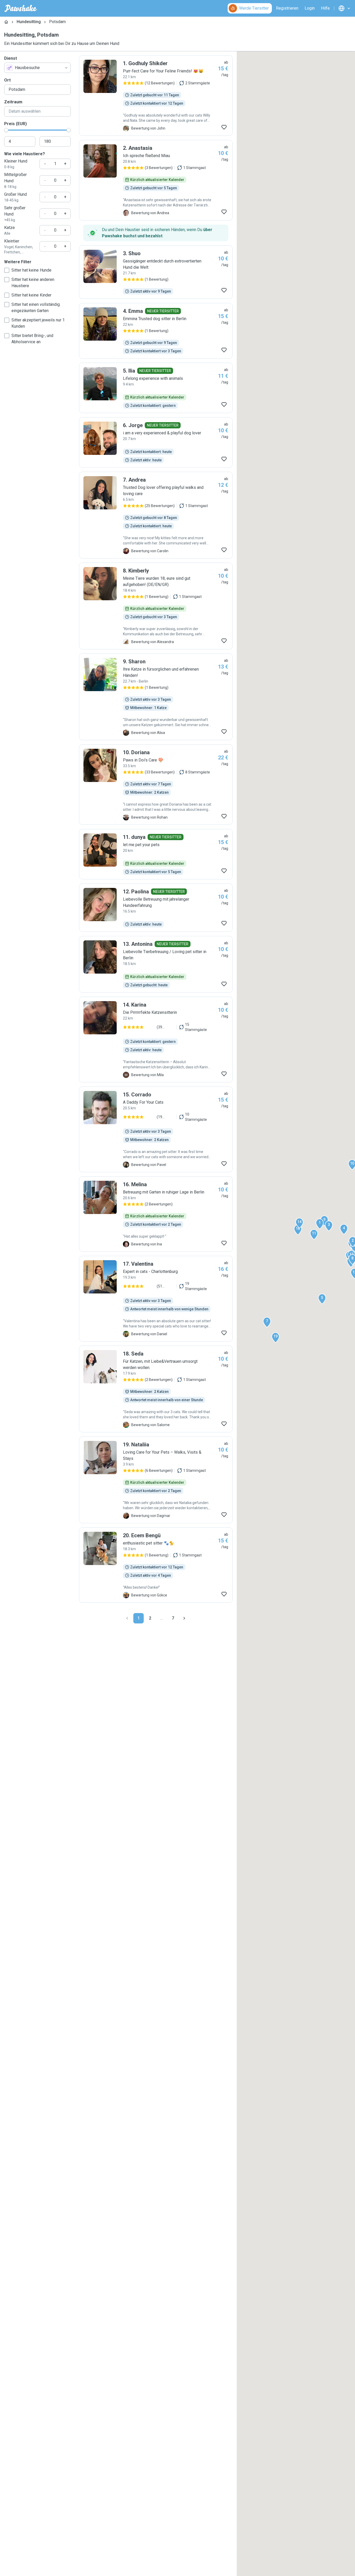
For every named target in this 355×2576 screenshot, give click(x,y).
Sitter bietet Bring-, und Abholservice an (32, 339)
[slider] (6, 130)
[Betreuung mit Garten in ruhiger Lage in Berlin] (156, 1214)
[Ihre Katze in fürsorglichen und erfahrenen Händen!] (156, 697)
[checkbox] (7, 270)
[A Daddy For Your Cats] (156, 1129)
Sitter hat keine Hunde (31, 270)
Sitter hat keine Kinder (31, 295)
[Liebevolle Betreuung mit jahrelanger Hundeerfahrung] (156, 908)
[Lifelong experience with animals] (156, 388)
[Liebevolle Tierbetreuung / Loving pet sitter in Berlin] (156, 964)
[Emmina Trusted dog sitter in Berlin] (156, 331)
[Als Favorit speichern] (224, 127)
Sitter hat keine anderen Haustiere (33, 283)
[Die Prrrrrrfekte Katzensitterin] (156, 1040)
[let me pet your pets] (156, 854)
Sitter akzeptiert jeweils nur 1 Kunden (38, 323)
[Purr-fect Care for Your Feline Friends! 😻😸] (156, 96)
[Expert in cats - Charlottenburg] (156, 1299)
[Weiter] (184, 1618)
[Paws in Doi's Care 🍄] (156, 785)
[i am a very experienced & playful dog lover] (156, 442)
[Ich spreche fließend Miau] (156, 180)
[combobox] (37, 68)
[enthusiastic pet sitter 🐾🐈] (156, 1565)
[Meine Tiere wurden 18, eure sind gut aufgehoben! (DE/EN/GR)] (156, 606)
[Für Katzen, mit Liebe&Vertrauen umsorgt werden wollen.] (156, 1389)
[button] (320, 1224)
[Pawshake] (21, 8)
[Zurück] (127, 1618)
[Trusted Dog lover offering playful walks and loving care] (156, 515)
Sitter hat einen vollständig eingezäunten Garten (36, 308)
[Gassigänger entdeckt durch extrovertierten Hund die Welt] (156, 272)
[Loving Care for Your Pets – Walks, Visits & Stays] (156, 1480)
